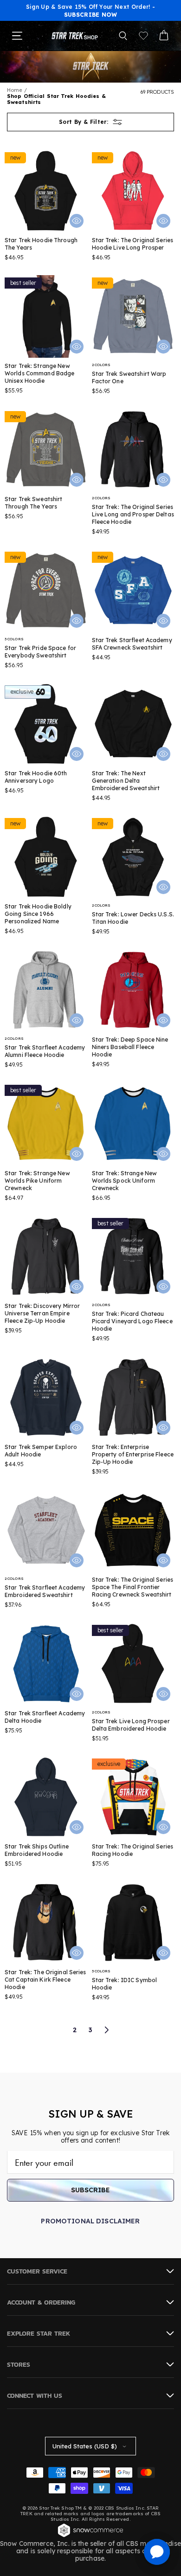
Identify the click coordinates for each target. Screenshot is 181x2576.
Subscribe (90, 2190)
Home (15, 90)
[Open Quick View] (77, 221)
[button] (123, 36)
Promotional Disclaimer (90, 2221)
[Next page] (106, 2030)
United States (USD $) (85, 2446)
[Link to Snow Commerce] (90, 2536)
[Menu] (17, 36)
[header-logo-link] (75, 36)
